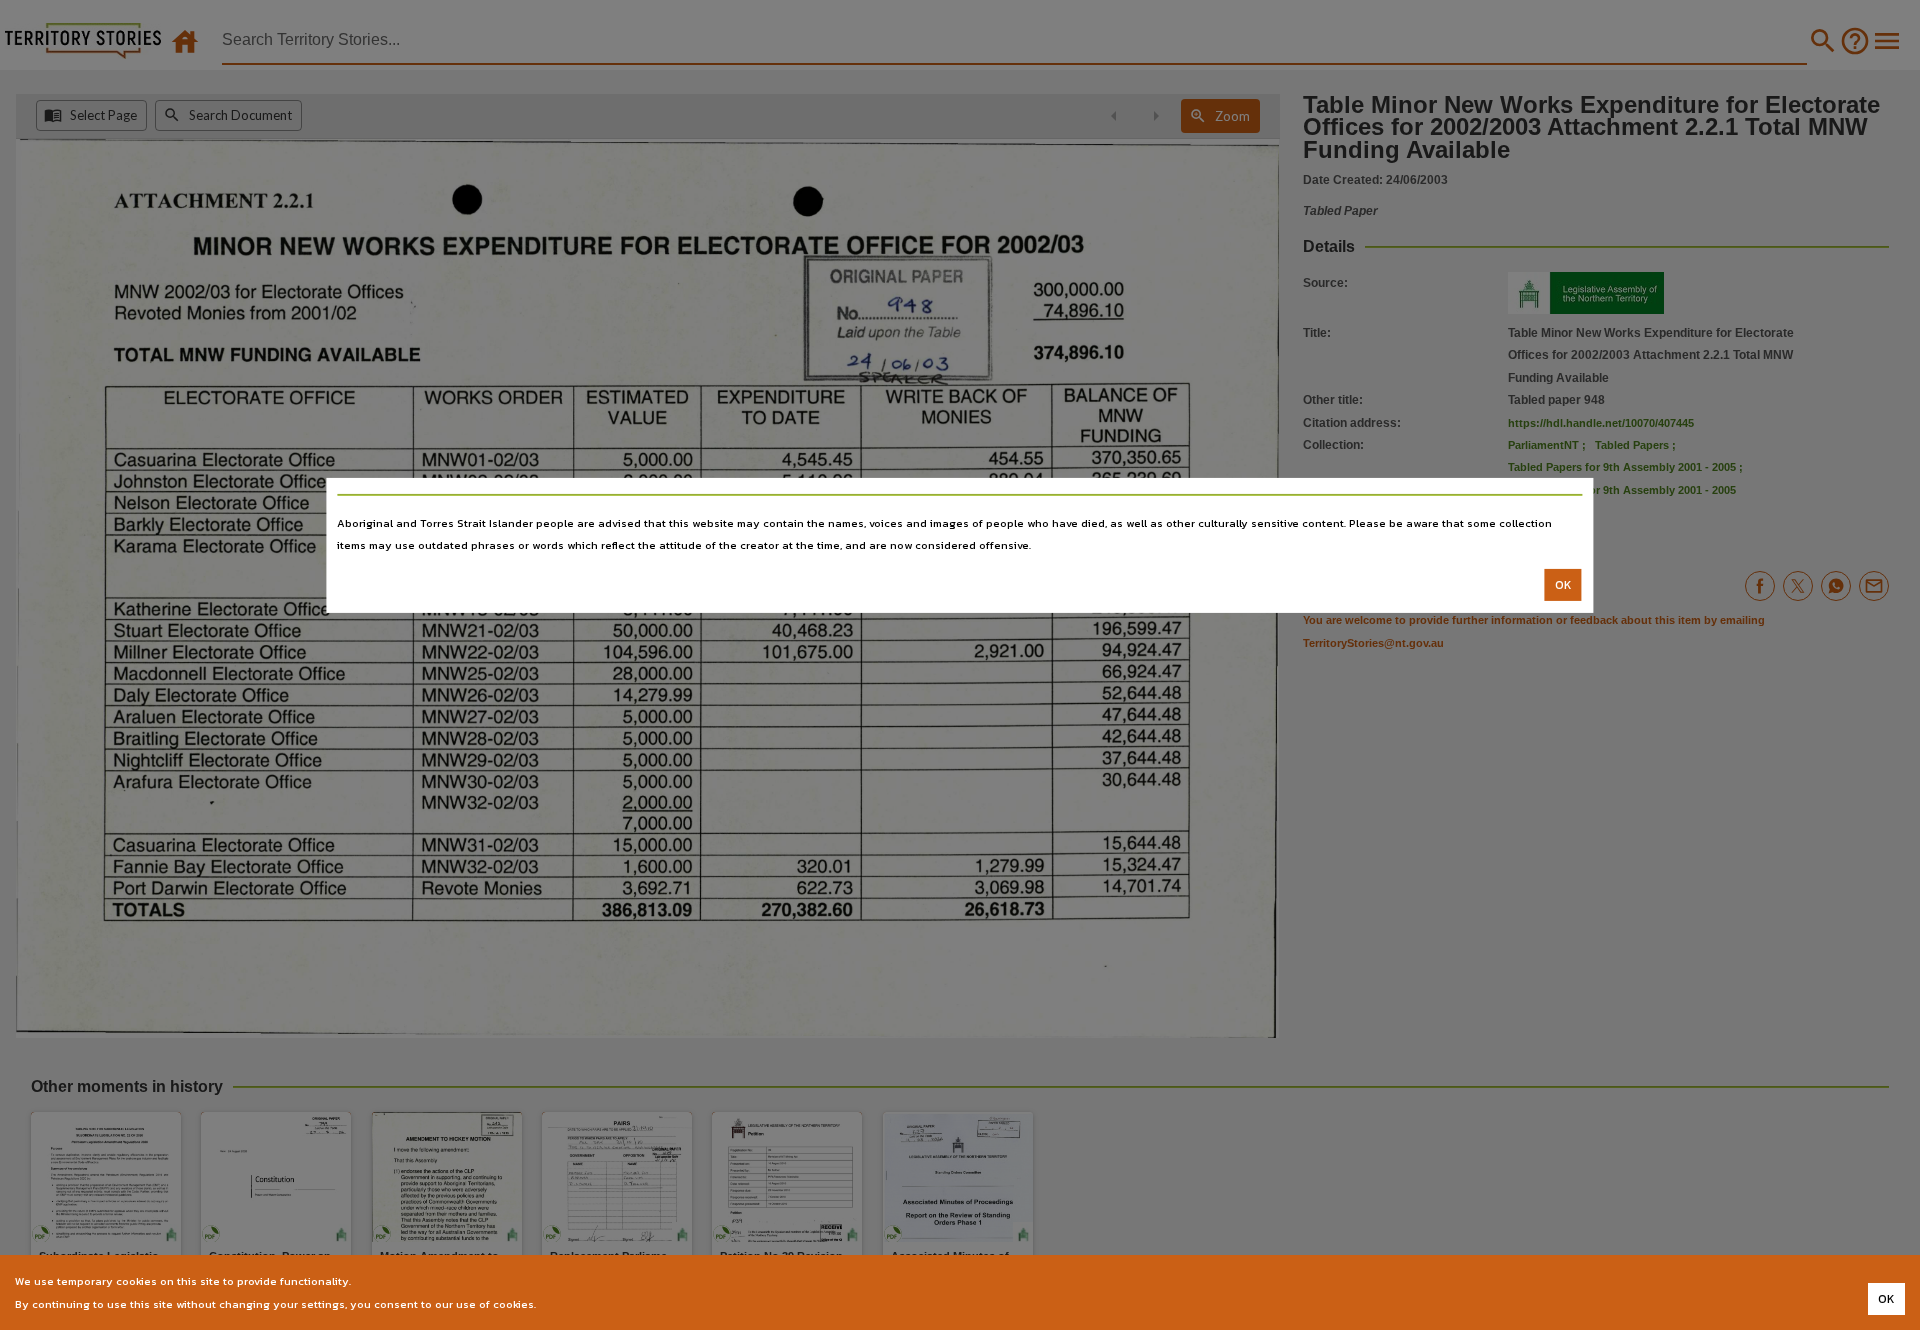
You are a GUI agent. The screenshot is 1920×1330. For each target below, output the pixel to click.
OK (1563, 585)
